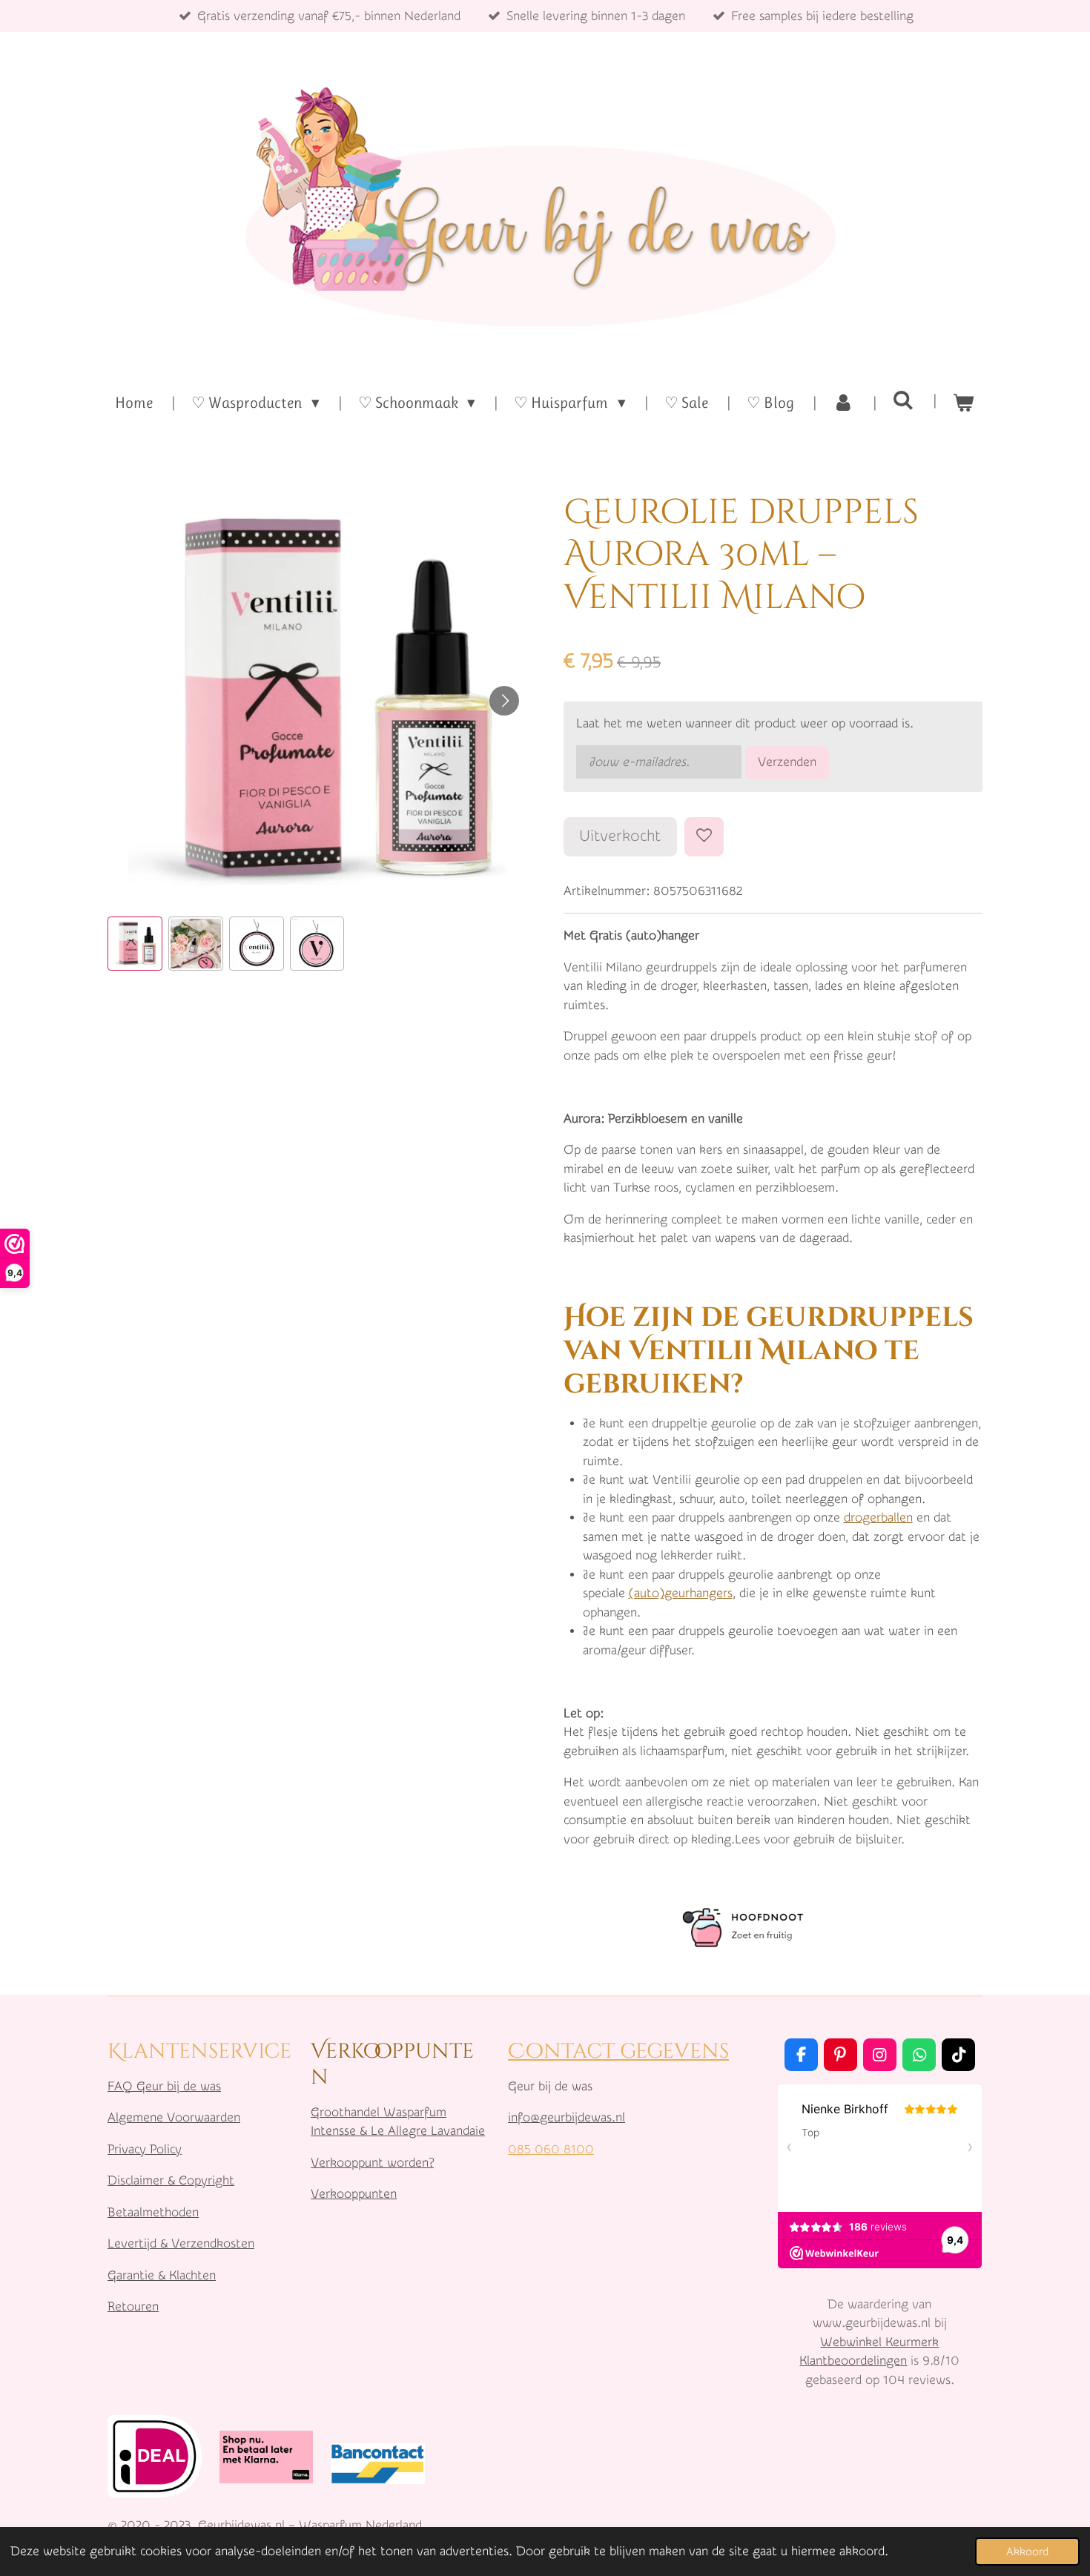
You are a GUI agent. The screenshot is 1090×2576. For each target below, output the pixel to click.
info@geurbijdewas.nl (567, 2117)
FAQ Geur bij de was (164, 2086)
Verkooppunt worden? (372, 2163)
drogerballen (878, 1517)
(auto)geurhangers (681, 1593)
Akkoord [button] (1027, 2552)
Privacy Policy (145, 2149)
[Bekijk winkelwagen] (964, 403)
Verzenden (787, 762)
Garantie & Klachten (162, 2275)
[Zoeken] (904, 400)
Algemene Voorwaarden (174, 2117)
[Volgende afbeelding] (504, 701)
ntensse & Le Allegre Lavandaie (399, 2131)
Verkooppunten (354, 2194)
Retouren (133, 2306)
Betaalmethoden (153, 2212)
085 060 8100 (551, 2149)
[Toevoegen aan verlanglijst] (704, 837)
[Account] (843, 403)
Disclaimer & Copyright (171, 2180)
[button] (135, 944)
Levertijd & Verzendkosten (181, 2243)
